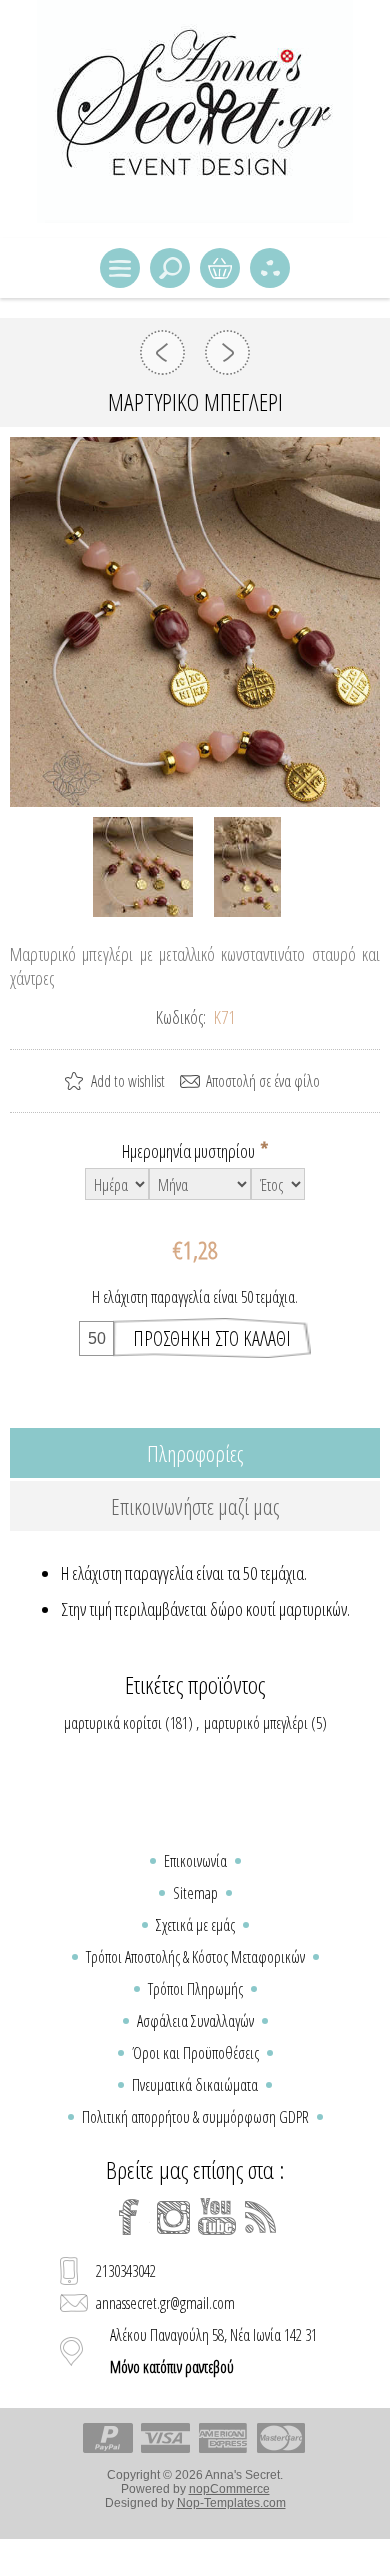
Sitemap (195, 1893)
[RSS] (261, 2217)
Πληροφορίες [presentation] (195, 1453)
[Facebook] (129, 2217)
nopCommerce (229, 2489)
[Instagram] (173, 2217)
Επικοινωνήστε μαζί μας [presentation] (195, 1506)
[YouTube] (217, 2217)
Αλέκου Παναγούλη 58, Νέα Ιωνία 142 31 (213, 2351)
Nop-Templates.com (231, 2503)
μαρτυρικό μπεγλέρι (256, 1723)
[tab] (195, 1453)
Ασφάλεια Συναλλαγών (195, 2021)
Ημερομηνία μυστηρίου (190, 1151)
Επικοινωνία (195, 1861)
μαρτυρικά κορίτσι (113, 1723)
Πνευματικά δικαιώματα (195, 2085)
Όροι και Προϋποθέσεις (195, 2053)
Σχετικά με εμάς (195, 1925)
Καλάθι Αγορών (220, 268)
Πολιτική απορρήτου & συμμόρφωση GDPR (195, 2117)
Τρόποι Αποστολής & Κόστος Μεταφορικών (195, 1957)
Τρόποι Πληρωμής (195, 1989)
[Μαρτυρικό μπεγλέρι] (162, 352)
